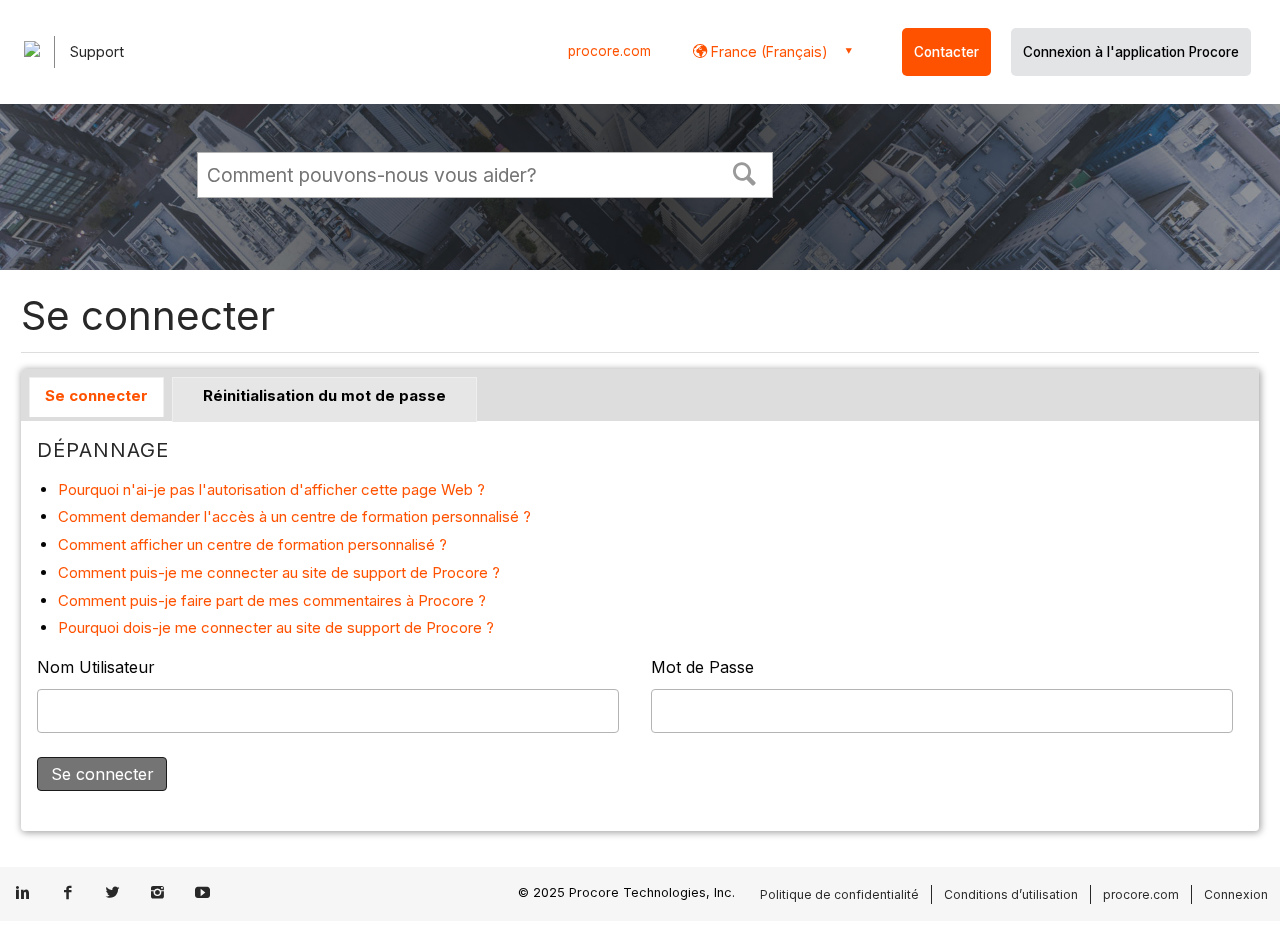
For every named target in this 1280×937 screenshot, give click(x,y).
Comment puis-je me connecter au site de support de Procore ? (279, 572)
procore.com (609, 51)
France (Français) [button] (767, 51)
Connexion (1236, 894)
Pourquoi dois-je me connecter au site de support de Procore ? (276, 627)
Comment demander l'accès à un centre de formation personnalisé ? (294, 516)
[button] (745, 172)
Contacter (946, 52)
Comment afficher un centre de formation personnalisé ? (252, 544)
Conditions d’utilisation (1011, 894)
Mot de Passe (702, 667)
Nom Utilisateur (96, 667)
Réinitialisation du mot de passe (324, 395)
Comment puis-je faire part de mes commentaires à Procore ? (272, 600)
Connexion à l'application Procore (1131, 52)
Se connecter (96, 395)
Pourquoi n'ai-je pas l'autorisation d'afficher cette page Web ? (271, 489)
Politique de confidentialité (839, 894)
